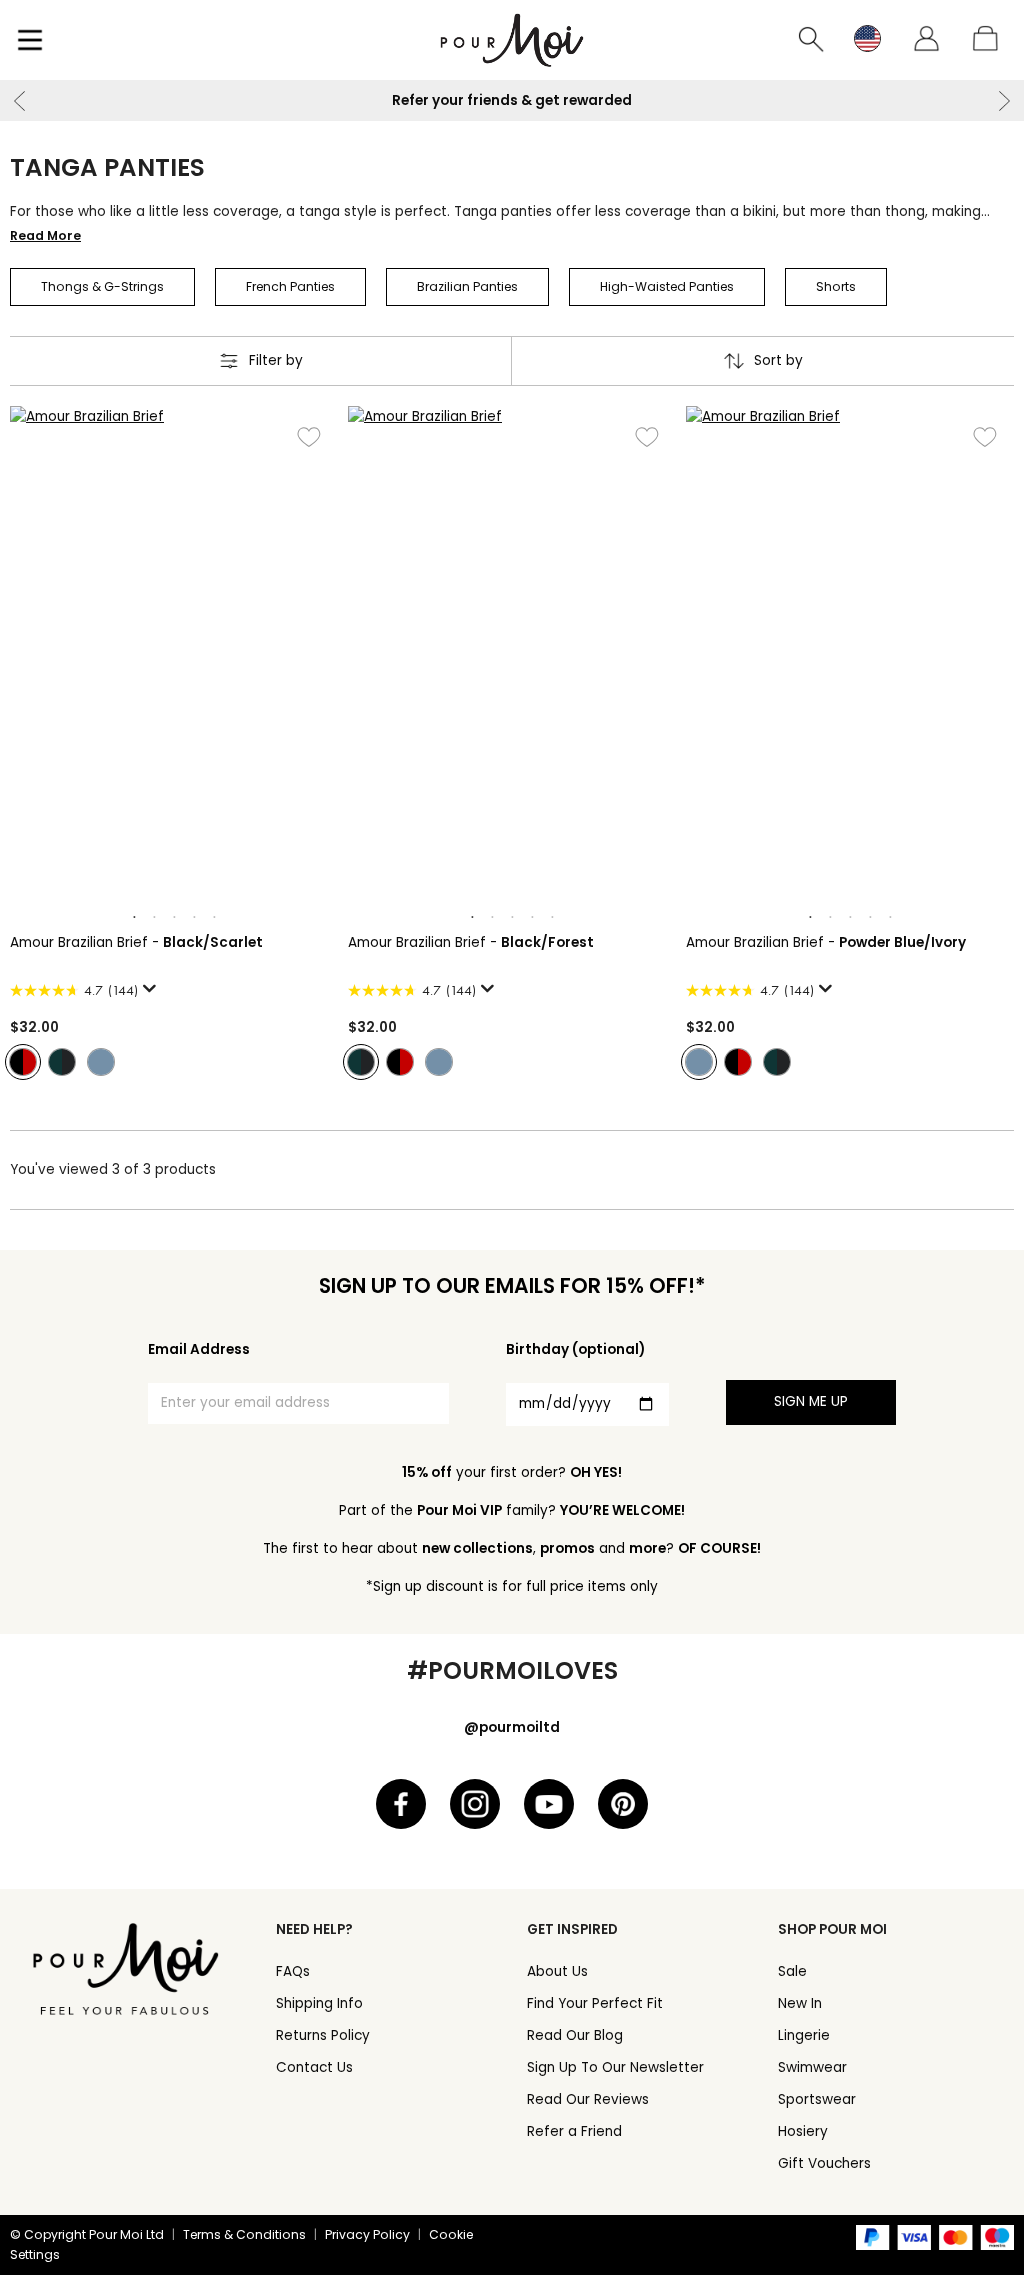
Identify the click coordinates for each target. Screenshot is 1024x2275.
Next (1004, 101)
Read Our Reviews (588, 2099)
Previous (20, 101)
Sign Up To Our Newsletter (615, 2067)
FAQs (293, 1971)
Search (812, 40)
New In (800, 2003)
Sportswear (817, 2099)
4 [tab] (194, 918)
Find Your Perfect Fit (595, 2003)
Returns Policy (323, 2035)
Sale (792, 1971)
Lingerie (804, 2035)
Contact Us (314, 2067)
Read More (45, 235)
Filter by (276, 360)
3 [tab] (174, 918)
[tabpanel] (174, 652)
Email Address (199, 1349)
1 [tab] (134, 918)
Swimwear (812, 2067)
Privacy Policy (367, 2234)
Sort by (778, 360)
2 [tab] (154, 918)
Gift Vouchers (824, 2163)
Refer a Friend (574, 2131)
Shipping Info (319, 2003)
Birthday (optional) (575, 1349)
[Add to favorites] (308, 436)
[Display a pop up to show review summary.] (153, 994)
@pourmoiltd (512, 1727)
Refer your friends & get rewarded (512, 100)
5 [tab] (214, 918)
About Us (557, 1971)
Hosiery (803, 2131)
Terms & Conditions (244, 2234)
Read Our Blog (575, 2035)
